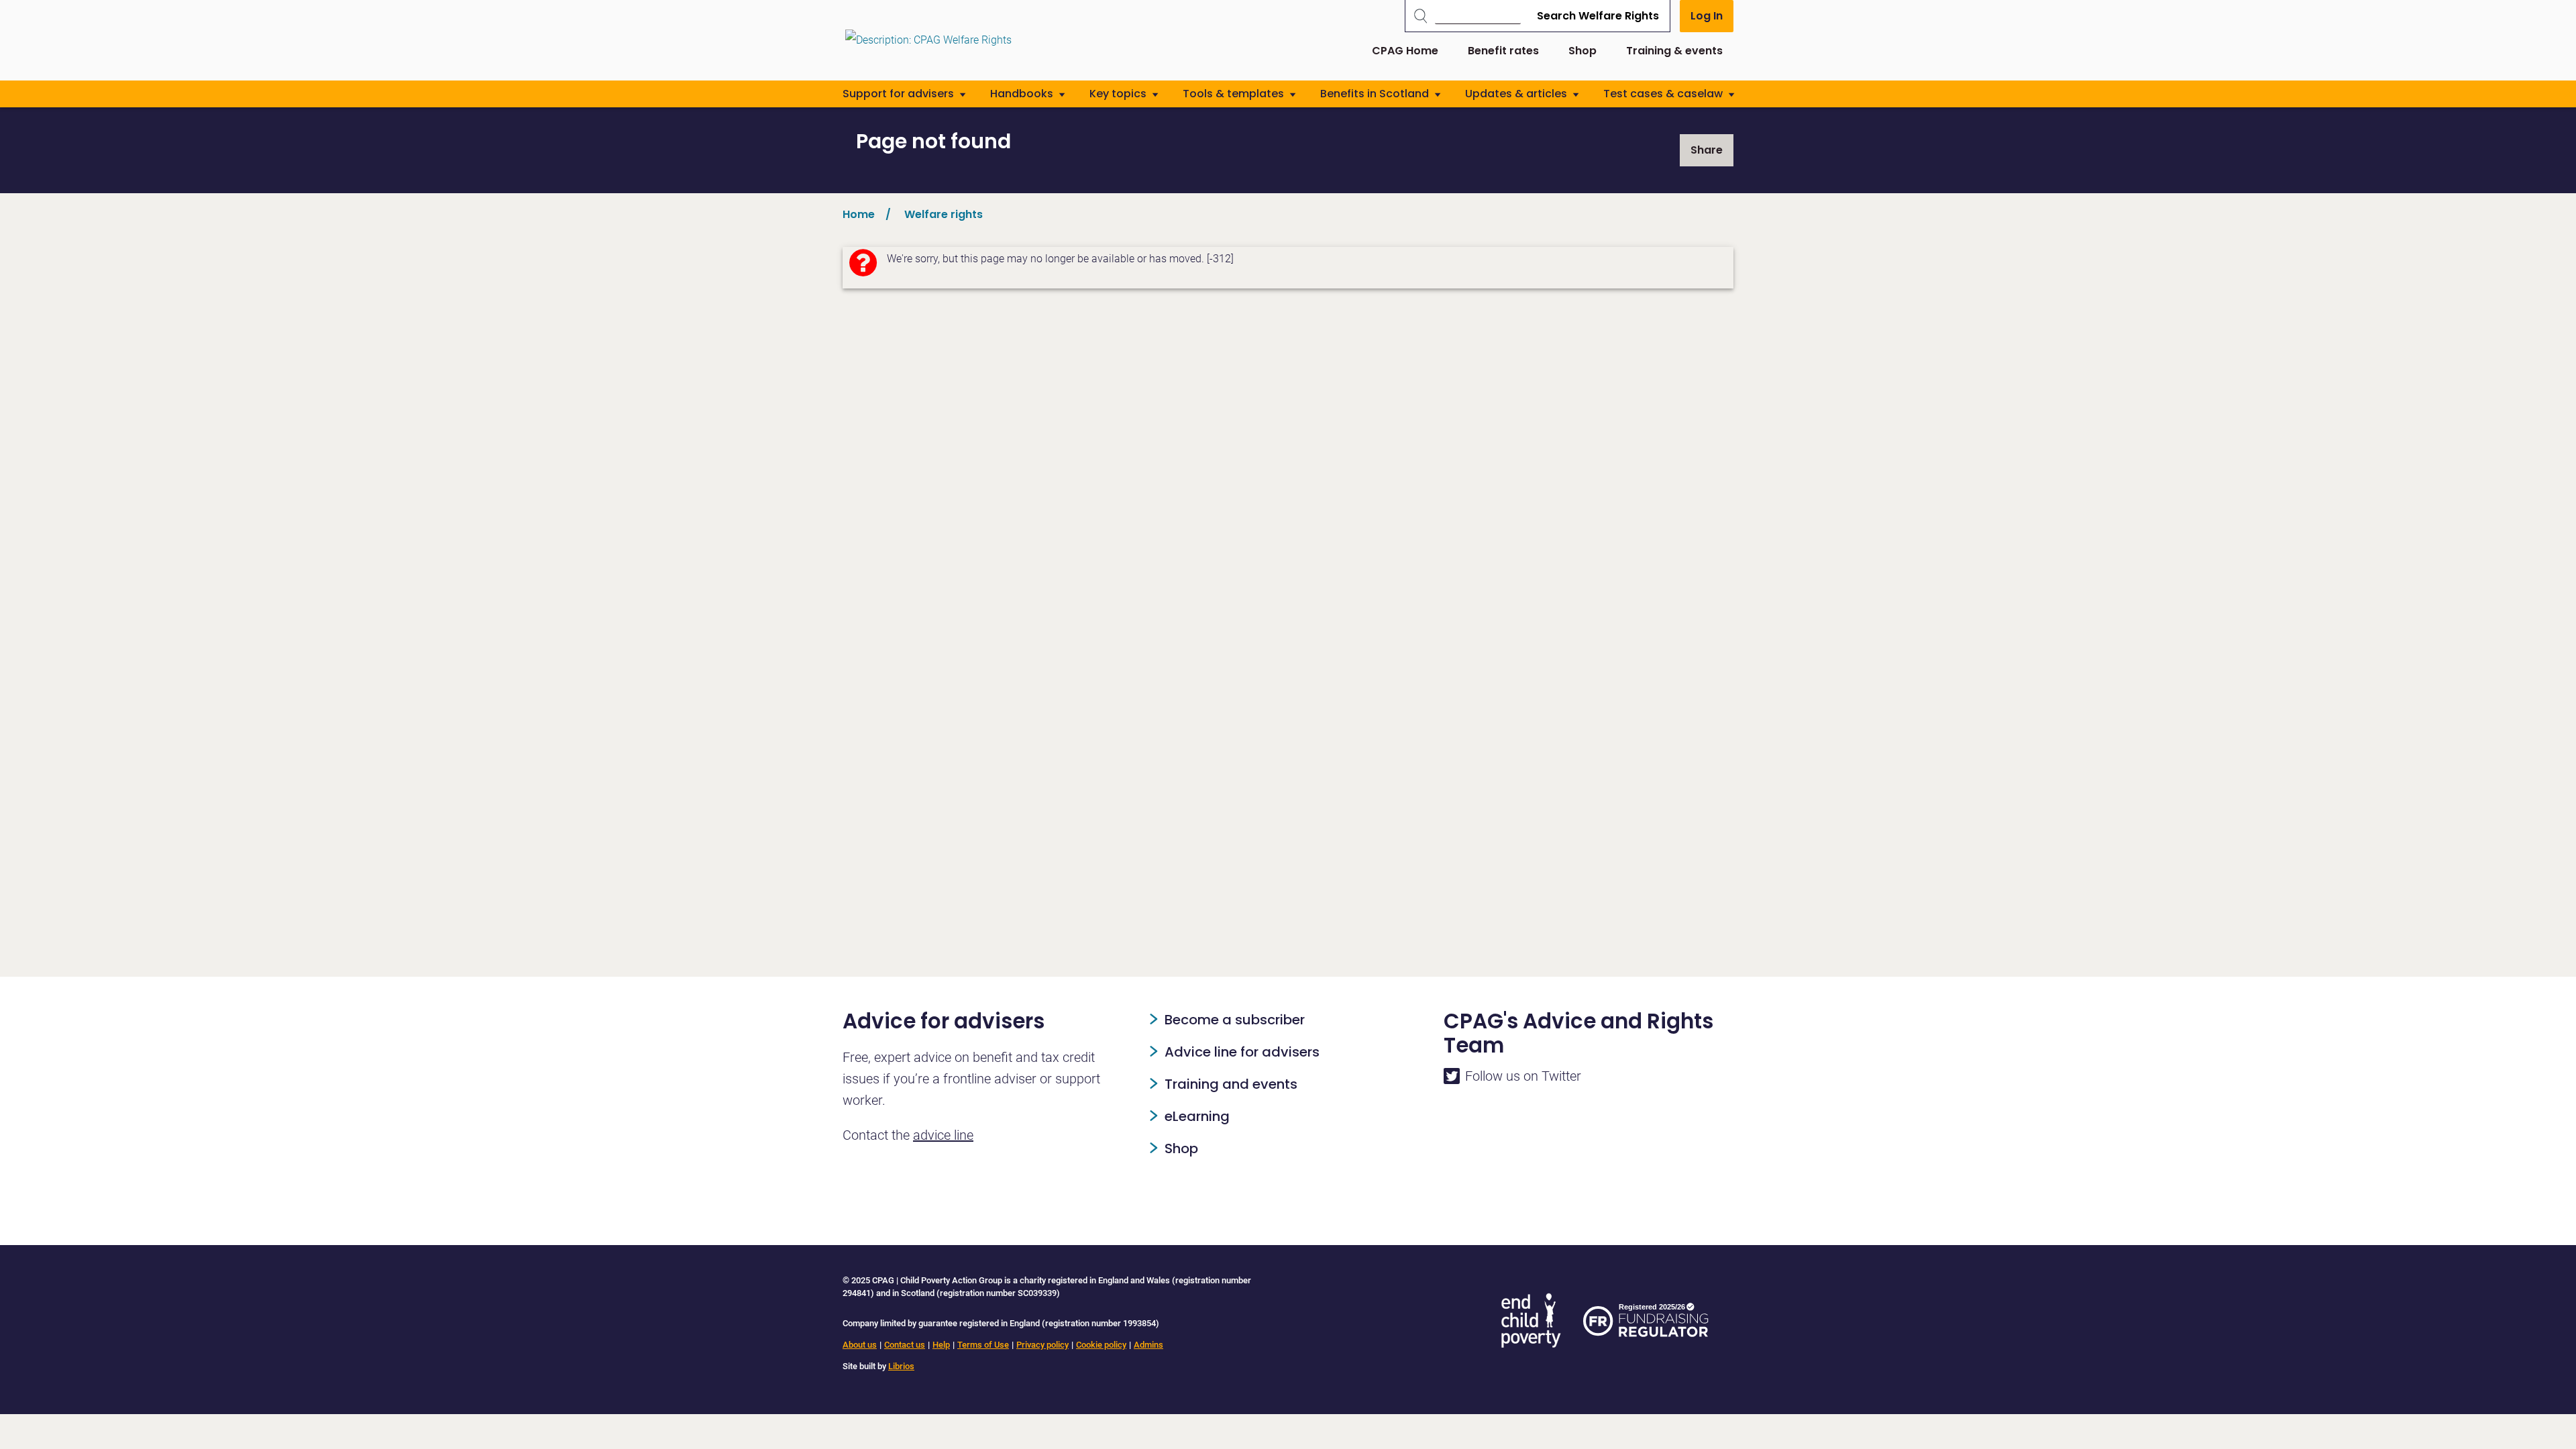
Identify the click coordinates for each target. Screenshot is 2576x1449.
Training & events (1674, 51)
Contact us (905, 1345)
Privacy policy (1042, 1345)
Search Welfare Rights (1598, 16)
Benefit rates (1503, 51)
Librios (901, 1366)
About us (860, 1345)
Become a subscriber (1235, 1020)
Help (941, 1345)
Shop (1582, 51)
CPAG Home (1405, 51)
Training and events (1231, 1084)
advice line (943, 1135)
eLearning (1197, 1116)
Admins (1148, 1345)
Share (1707, 150)
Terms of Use (983, 1345)
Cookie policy (1101, 1345)
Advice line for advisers (1242, 1052)
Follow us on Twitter (1523, 1076)
